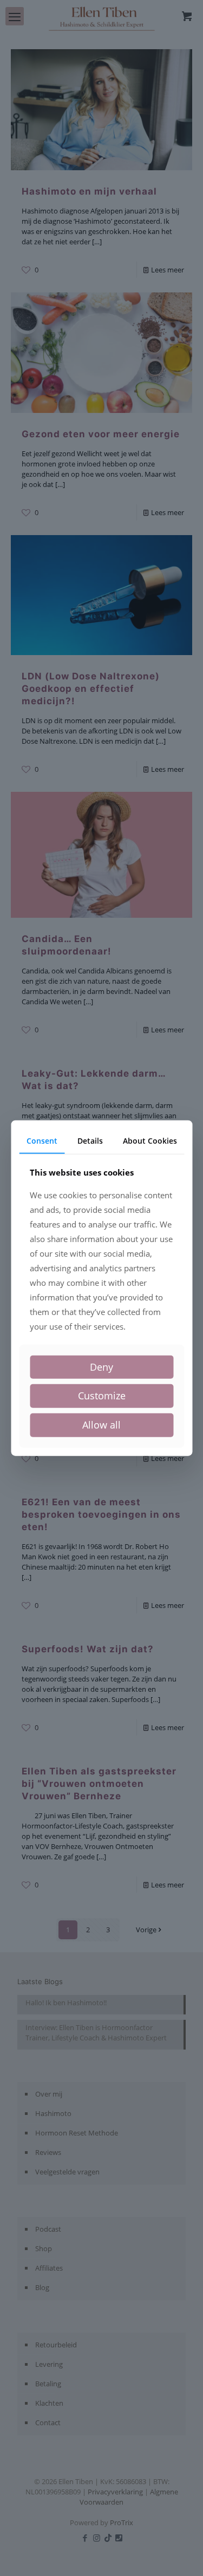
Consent (42, 1141)
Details (90, 1141)
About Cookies (150, 1141)
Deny (101, 1367)
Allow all (101, 1425)
